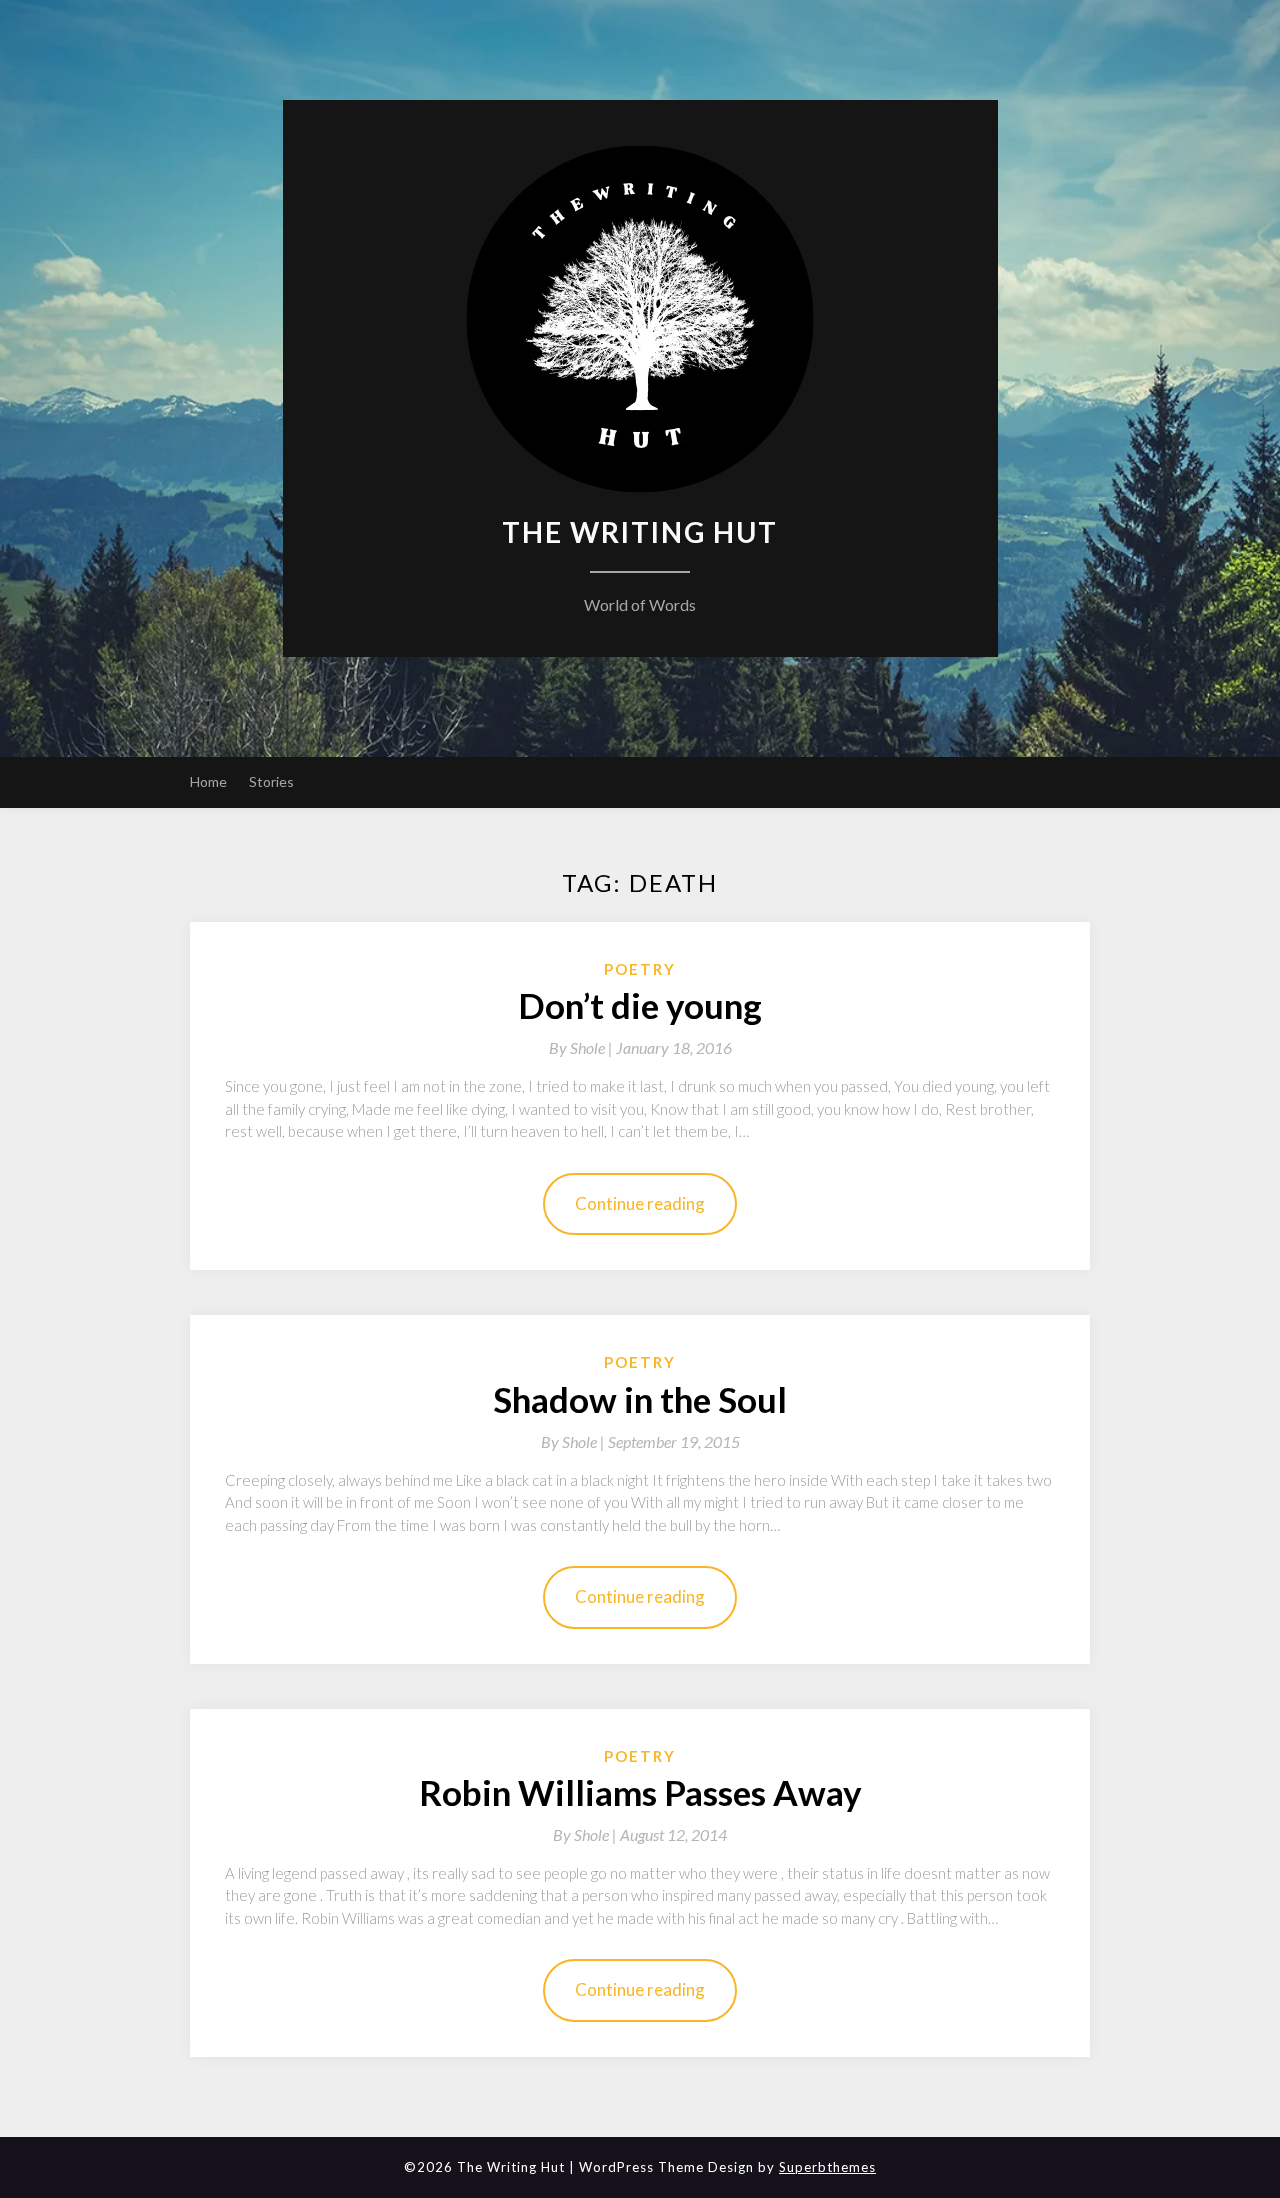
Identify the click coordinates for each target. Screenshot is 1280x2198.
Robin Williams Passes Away (640, 1792)
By (582, 1047)
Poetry (640, 969)
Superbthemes (827, 2167)
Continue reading (640, 1203)
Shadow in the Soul (640, 1399)
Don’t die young (640, 1005)
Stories (271, 781)
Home (208, 781)
